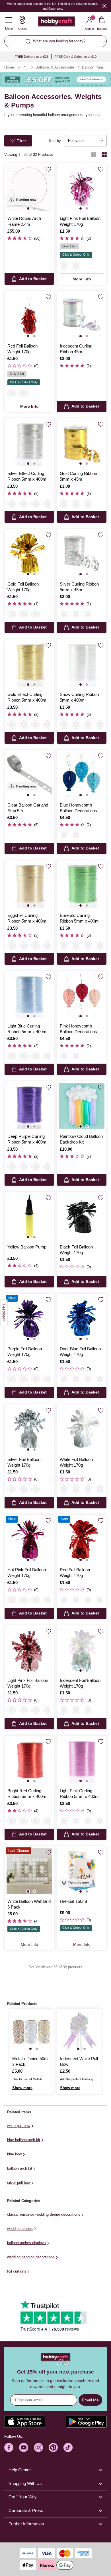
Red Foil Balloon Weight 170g (22, 349)
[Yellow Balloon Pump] (29, 1217)
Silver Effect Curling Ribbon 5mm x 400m (27, 476)
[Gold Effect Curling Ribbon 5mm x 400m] (29, 664)
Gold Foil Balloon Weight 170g (23, 587)
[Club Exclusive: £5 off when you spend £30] (55, 80)
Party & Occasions (25, 67)
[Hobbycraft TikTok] (68, 2447)
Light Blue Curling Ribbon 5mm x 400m (27, 1029)
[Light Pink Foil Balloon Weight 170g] (82, 188)
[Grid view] (104, 155)
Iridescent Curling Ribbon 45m (76, 349)
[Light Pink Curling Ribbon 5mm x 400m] (82, 1760)
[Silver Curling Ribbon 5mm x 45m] (82, 554)
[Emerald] (48, 504)
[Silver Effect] (12, 504)
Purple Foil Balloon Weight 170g (25, 1352)
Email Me (90, 2400)
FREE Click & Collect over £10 (75, 57)
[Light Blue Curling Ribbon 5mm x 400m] (29, 996)
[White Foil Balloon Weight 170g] (82, 1429)
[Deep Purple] (48, 725)
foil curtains (17, 2271)
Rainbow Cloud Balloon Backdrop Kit (81, 1139)
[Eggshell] (36, 504)
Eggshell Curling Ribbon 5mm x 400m (27, 918)
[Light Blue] (24, 725)
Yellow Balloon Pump (27, 1247)
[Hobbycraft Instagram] (38, 2447)
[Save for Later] (48, 169)
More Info (82, 279)
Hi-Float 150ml (73, 1901)
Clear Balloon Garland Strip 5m (28, 808)
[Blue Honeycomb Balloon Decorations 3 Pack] (82, 775)
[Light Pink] (64, 266)
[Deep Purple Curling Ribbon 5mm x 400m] (29, 1106)
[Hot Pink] (24, 1379)
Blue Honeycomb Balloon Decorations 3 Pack (80, 808)
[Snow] (24, 504)
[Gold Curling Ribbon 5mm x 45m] (82, 443)
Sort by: (55, 141)
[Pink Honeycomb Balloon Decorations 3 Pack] (82, 996)
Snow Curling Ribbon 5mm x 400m (79, 697)
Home (9, 67)
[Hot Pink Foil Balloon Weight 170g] (29, 1539)
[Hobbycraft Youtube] (24, 2447)
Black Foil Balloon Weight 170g (76, 1250)
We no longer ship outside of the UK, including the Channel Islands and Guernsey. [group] (53, 6)
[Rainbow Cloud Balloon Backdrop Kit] (82, 1106)
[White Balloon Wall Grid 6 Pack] (29, 1871)
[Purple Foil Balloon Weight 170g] (29, 1318)
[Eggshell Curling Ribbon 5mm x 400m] (29, 885)
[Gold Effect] (12, 725)
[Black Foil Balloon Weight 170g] (82, 1217)
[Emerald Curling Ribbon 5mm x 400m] (82, 885)
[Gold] (64, 504)
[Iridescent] (24, 614)
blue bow (14, 2154)
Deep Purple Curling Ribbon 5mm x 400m (27, 1139)
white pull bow (19, 2126)
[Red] (76, 266)
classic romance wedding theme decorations (44, 2214)
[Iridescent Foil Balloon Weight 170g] (82, 1650)
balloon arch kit (20, 2168)
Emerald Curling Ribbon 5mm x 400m (79, 918)
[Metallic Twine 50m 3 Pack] (32, 2031)
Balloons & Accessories (55, 67)
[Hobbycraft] (56, 23)
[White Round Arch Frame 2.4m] (29, 188)
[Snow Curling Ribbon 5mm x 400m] (82, 664)
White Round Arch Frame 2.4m (24, 221)
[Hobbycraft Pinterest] (53, 2447)
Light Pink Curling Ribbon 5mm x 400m (79, 1794)
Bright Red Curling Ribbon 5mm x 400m (27, 1794)
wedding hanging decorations (31, 2257)
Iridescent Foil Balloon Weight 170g (80, 1683)
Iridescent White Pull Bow (79, 2061)
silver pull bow (19, 2183)
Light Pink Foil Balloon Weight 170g (80, 221)
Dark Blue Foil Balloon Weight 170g (80, 1352)
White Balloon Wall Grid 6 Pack (29, 1904)
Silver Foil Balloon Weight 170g (24, 1462)
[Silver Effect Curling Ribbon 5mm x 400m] (29, 443)
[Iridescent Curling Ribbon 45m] (82, 316)
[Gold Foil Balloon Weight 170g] (29, 554)
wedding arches (20, 2229)
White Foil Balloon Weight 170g (76, 1462)
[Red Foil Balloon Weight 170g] (29, 316)
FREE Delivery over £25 (32, 57)
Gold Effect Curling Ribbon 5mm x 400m (27, 697)
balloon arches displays (26, 2243)
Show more (22, 2088)
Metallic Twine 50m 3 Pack (30, 2061)
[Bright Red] (48, 1056)
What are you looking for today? (59, 41)
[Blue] (64, 835)
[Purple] (12, 1379)
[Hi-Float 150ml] (82, 1871)
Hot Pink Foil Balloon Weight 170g (27, 1573)
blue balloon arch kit (24, 2140)
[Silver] (88, 504)
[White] (76, 1379)
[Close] (104, 6)
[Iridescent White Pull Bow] (79, 2031)
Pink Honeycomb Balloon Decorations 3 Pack (80, 1029)
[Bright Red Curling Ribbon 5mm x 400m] (29, 1760)
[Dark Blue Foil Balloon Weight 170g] (82, 1318)
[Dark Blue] (64, 1379)
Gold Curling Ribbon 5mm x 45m (78, 476)
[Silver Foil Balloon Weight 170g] (29, 1429)
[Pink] (76, 835)
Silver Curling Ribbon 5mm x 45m (79, 587)
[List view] (93, 155)
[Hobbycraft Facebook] (9, 2447)
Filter (21, 141)
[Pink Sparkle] (76, 504)
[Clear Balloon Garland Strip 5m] (29, 775)
